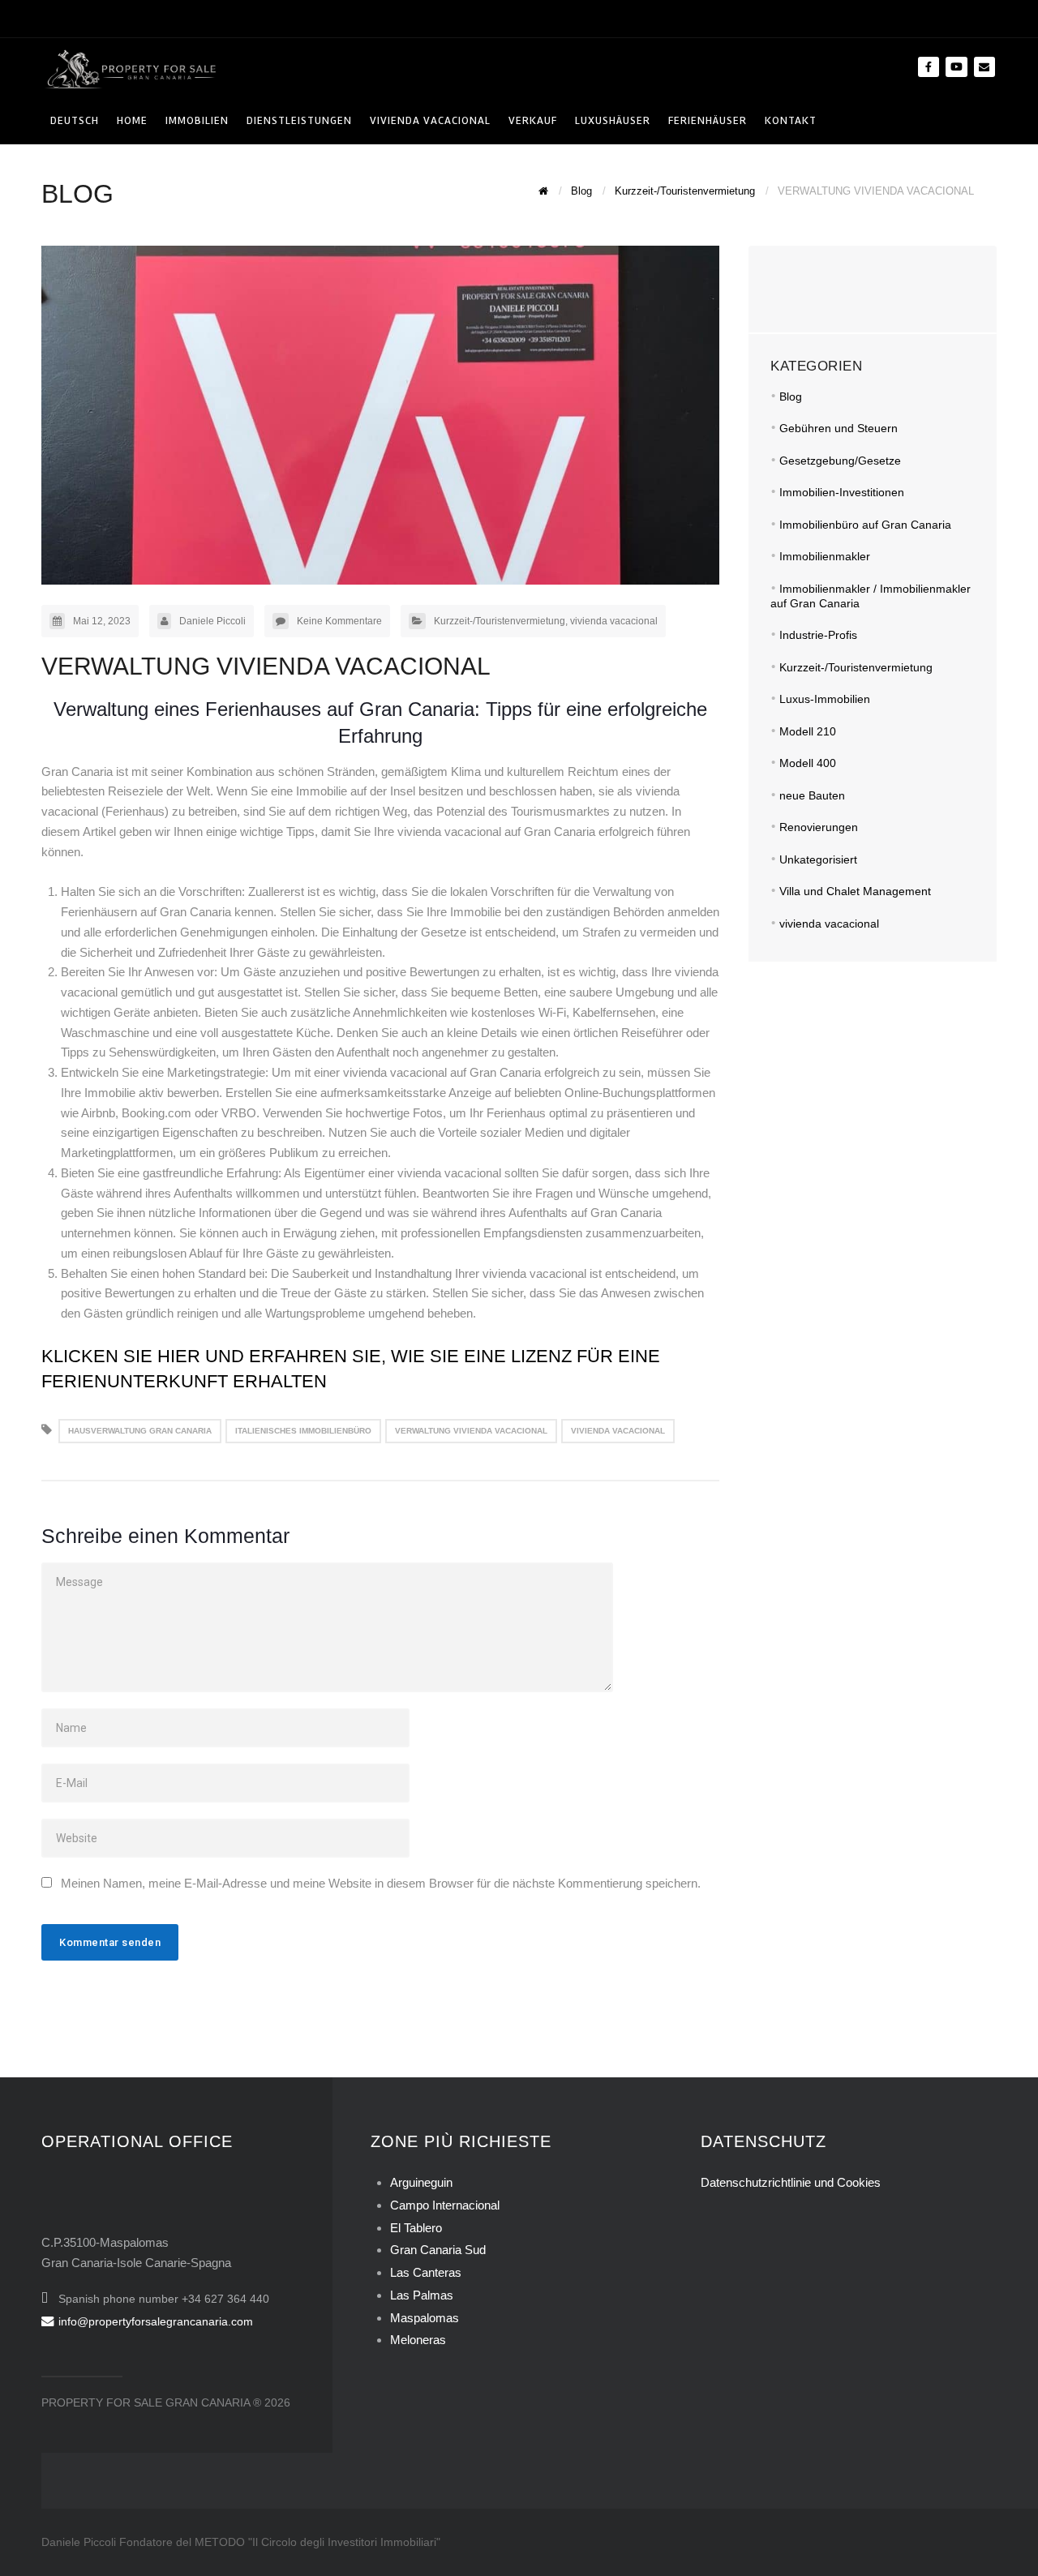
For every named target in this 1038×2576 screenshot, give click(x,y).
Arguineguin (421, 2182)
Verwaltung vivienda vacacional (471, 1431)
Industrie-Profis (818, 635)
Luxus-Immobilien (825, 699)
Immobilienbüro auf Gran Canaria (865, 525)
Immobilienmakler (825, 556)
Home (132, 120)
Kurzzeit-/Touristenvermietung (500, 621)
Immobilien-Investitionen (842, 492)
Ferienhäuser (708, 120)
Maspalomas (425, 2318)
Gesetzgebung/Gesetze (840, 461)
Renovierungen (819, 827)
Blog (791, 396)
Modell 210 (808, 731)
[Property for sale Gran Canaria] (131, 68)
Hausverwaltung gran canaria (140, 1431)
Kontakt (791, 120)
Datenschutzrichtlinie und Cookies (791, 2182)
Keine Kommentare (339, 621)
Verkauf (533, 120)
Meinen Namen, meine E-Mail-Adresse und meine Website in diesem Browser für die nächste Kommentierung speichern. (381, 1883)
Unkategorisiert (818, 859)
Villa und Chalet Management (855, 891)
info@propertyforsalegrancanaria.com (156, 2321)
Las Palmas (422, 2295)
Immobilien (197, 120)
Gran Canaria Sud (438, 2250)
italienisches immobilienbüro (303, 1431)
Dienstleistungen (299, 120)
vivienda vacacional (614, 621)
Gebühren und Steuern (839, 428)
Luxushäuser (613, 120)
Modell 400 (808, 763)
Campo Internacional (445, 2205)
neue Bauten (812, 795)
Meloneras (418, 2340)
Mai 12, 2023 (102, 621)
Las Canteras (426, 2272)
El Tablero (416, 2228)
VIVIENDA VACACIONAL (430, 120)
